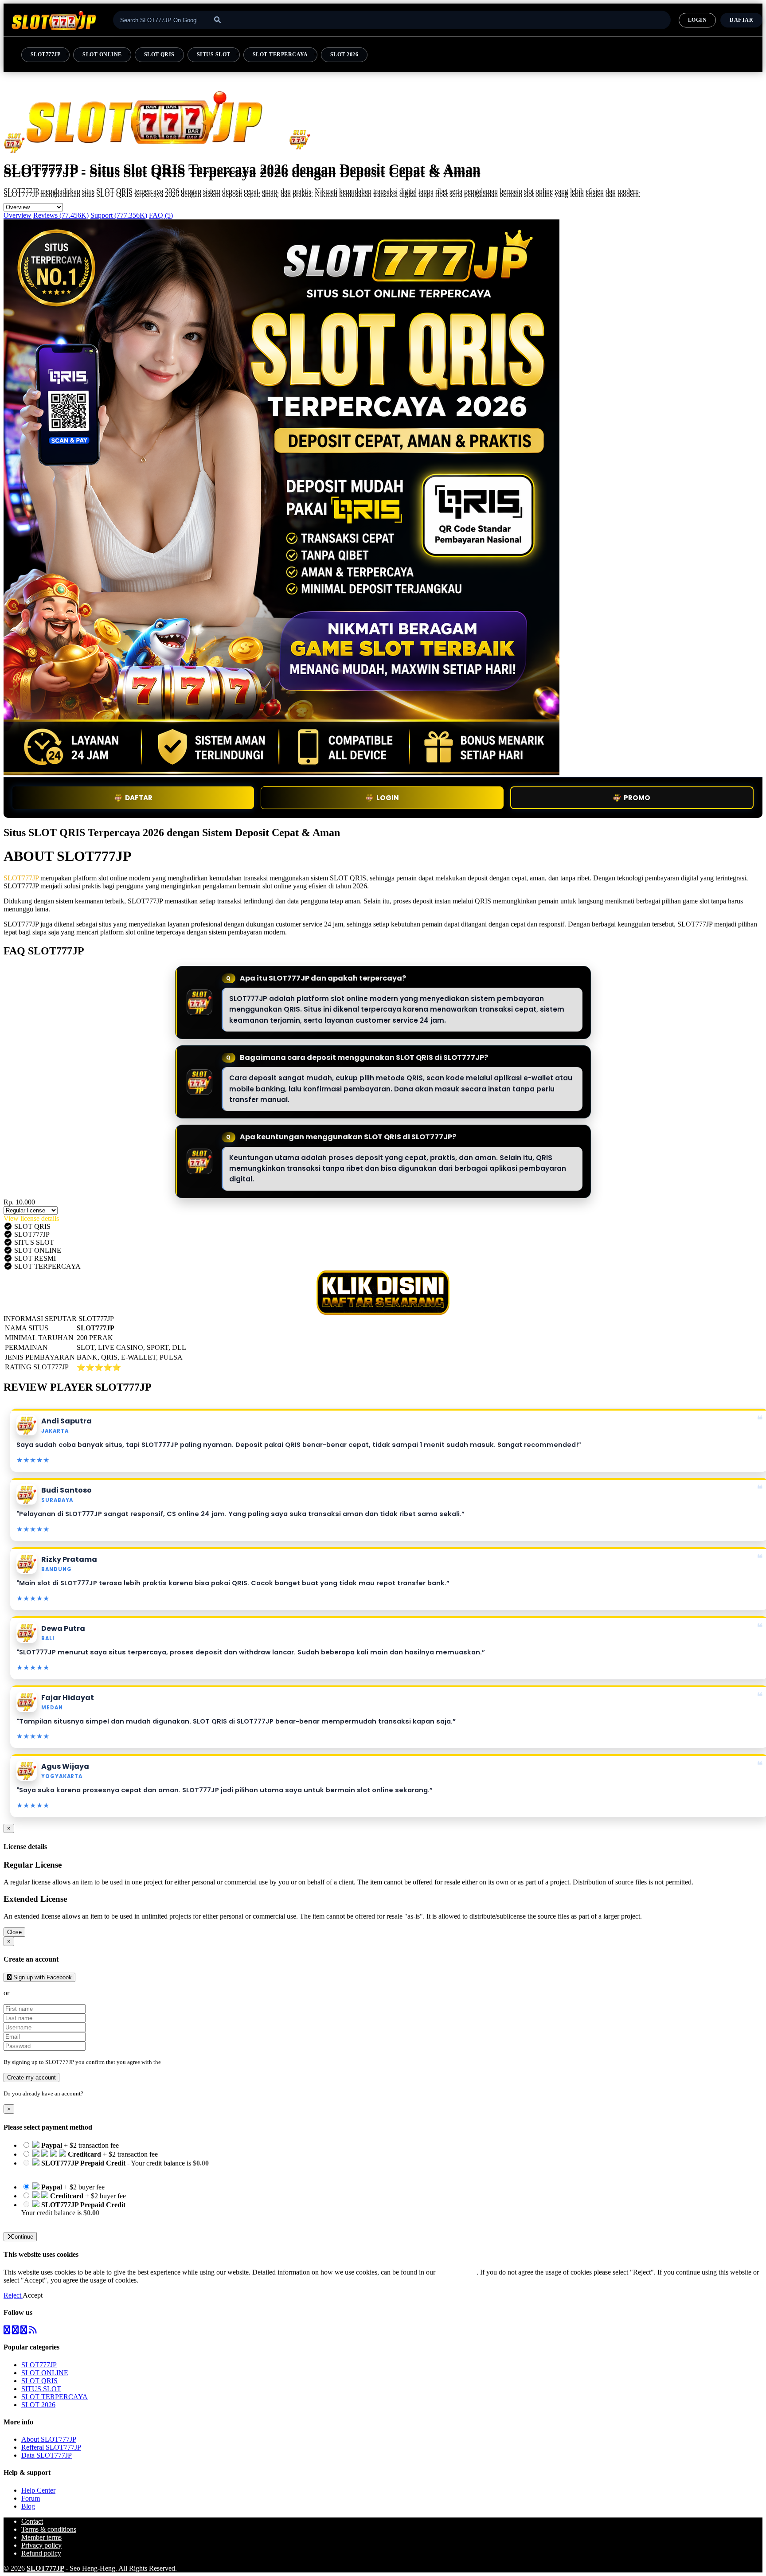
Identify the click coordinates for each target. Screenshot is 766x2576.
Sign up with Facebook (42, 1977)
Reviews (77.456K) (61, 215)
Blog (28, 2506)
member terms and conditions (197, 2062)
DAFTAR (741, 20)
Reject (13, 2295)
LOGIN (697, 20)
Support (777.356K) (119, 215)
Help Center (38, 2490)
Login (92, 2093)
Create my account (31, 2078)
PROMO (637, 798)
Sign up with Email (38, 1993)
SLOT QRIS (159, 55)
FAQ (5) (161, 215)
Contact (32, 2521)
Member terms (41, 2537)
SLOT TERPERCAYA (280, 55)
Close (14, 1932)
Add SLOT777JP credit (55, 2221)
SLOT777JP (45, 55)
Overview (18, 215)
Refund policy (41, 2553)
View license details (31, 1218)
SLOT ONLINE (102, 55)
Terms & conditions (49, 2529)
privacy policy (457, 2272)
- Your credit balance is (115, 2167)
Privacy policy (41, 2545)
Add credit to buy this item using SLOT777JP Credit (95, 2171)
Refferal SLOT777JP (51, 2447)
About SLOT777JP (49, 2439)
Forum (31, 2498)
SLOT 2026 (344, 55)
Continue (22, 2237)
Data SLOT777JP (47, 2455)
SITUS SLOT (214, 55)
